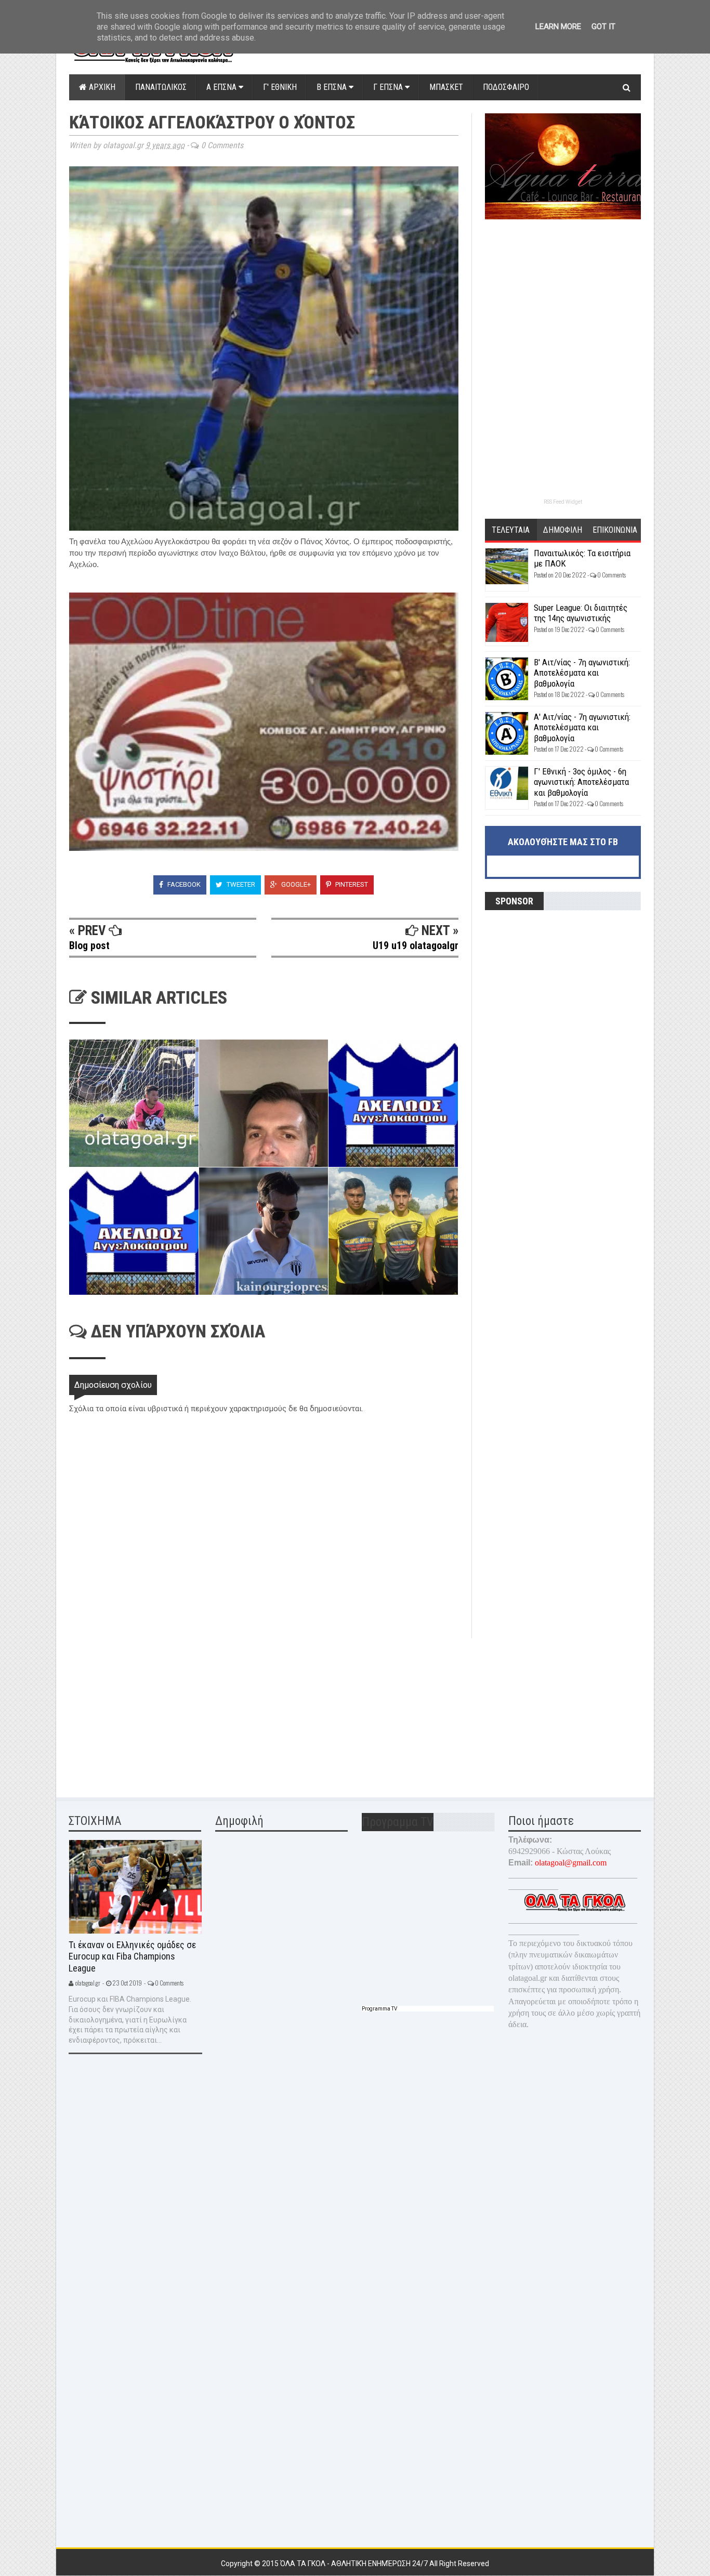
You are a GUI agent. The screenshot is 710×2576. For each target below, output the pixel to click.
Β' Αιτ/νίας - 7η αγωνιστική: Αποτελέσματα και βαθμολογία (582, 673)
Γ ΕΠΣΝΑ (389, 87)
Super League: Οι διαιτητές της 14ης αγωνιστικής (581, 613)
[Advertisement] (147, 1711)
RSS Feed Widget (563, 502)
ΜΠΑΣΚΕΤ (446, 87)
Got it (603, 27)
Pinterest (351, 884)
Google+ (295, 884)
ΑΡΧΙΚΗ (101, 87)
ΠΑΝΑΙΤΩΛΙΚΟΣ (161, 87)
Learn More (558, 27)
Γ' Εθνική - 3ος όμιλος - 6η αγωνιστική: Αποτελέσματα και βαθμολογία (581, 782)
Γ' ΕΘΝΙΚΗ (280, 87)
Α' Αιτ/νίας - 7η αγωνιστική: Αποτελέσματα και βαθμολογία (582, 727)
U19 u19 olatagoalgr (416, 945)
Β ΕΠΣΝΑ (333, 87)
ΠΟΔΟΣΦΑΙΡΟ (506, 87)
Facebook (183, 884)
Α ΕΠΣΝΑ (222, 87)
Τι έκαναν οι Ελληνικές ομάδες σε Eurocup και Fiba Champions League (132, 1956)
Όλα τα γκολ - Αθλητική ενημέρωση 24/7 (355, 2564)
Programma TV (379, 2009)
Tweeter (240, 884)
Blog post (89, 945)
